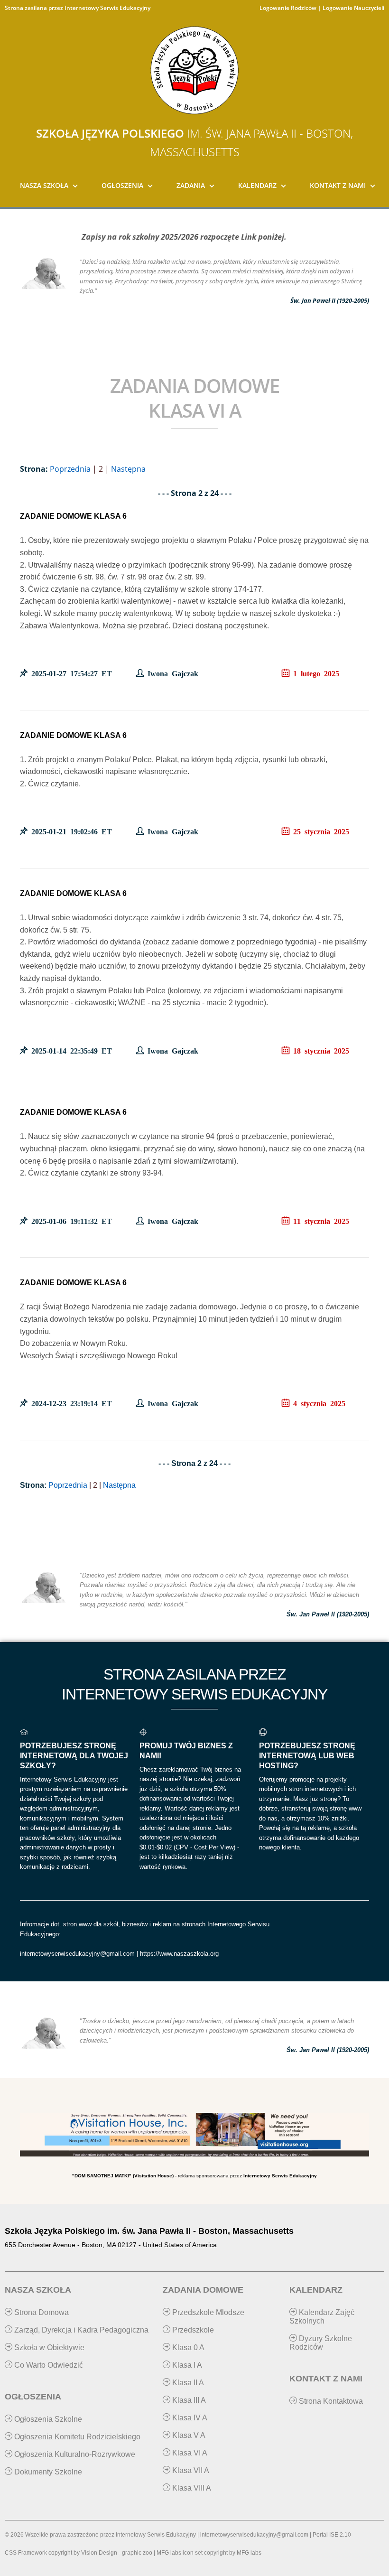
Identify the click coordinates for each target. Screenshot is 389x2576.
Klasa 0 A (187, 2347)
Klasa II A (187, 2383)
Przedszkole (192, 2330)
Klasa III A (188, 2400)
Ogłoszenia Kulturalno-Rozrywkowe (74, 2454)
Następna (128, 469)
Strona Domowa (41, 2312)
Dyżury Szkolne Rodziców (321, 2343)
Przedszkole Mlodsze (207, 2312)
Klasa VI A (189, 2453)
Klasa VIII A (191, 2488)
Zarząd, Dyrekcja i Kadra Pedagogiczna (80, 2330)
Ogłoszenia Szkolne (47, 2419)
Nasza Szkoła (44, 185)
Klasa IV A (189, 2418)
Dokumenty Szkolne (47, 2472)
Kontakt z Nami (338, 185)
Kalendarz (257, 185)
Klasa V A (188, 2435)
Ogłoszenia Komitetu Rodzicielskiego (76, 2437)
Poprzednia (70, 469)
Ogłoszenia (122, 185)
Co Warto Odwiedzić (48, 2365)
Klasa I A (186, 2365)
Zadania (191, 185)
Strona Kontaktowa (330, 2401)
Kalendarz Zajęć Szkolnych (322, 2317)
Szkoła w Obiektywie (48, 2347)
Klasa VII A (190, 2470)
